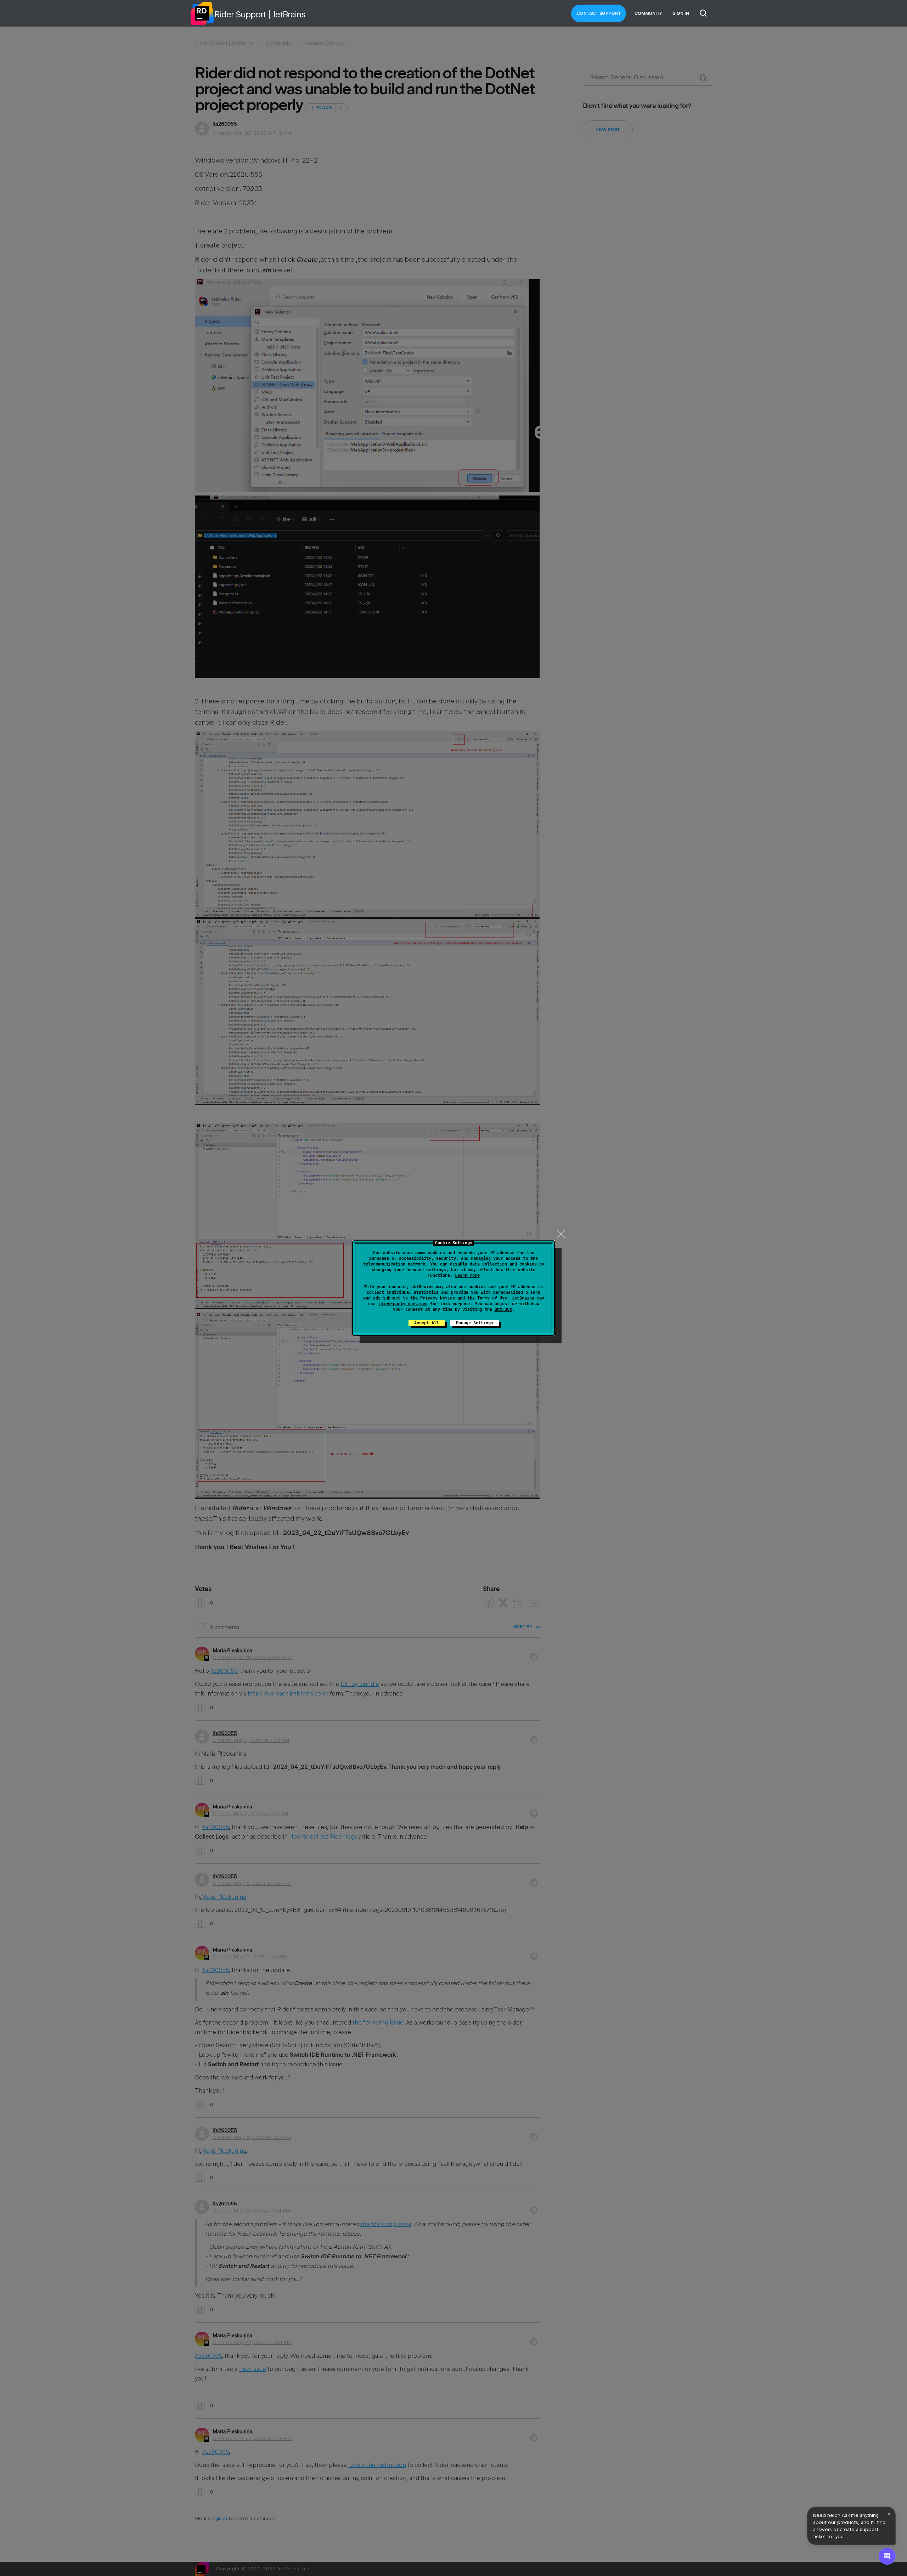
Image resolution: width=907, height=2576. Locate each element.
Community (648, 13)
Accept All (427, 1323)
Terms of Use (492, 1298)
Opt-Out (503, 1309)
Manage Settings (475, 1323)
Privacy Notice (438, 1298)
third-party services (403, 1304)
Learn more (467, 1275)
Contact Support (599, 13)
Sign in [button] (681, 13)
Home (202, 13)
